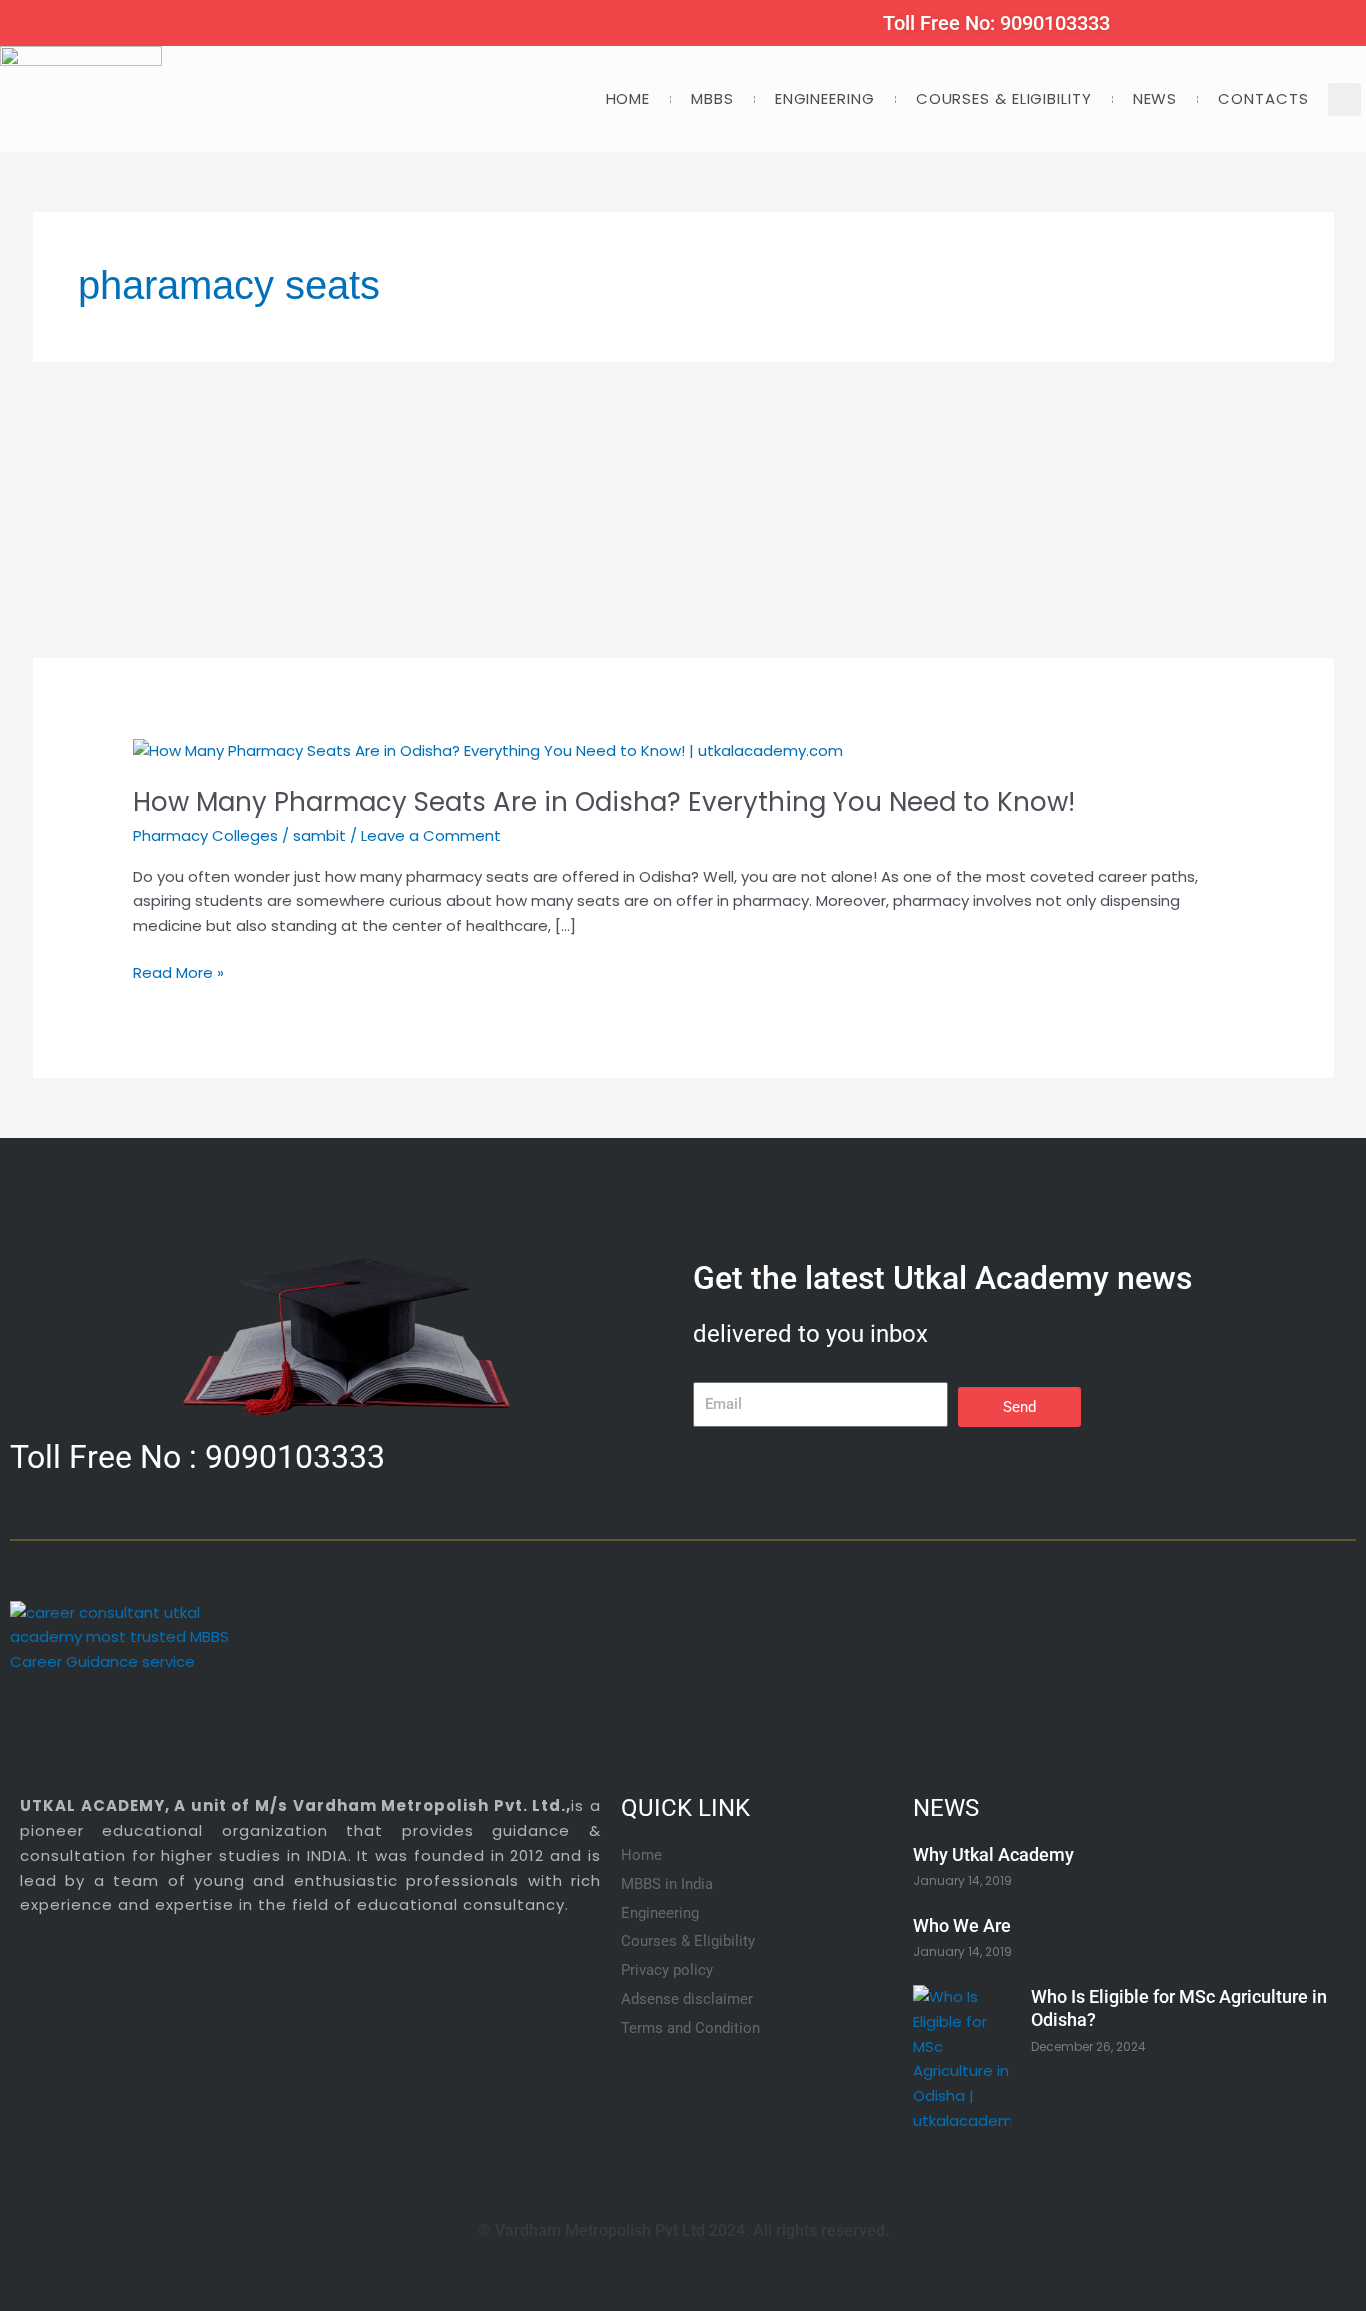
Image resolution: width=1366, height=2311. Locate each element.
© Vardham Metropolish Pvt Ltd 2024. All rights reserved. (683, 2230)
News (1155, 98)
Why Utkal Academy (993, 1854)
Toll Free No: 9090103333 (996, 23)
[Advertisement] (633, 510)
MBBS (712, 98)
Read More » (178, 973)
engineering (825, 98)
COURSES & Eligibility (1004, 98)
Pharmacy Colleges (205, 835)
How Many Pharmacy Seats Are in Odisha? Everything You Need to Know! (604, 802)
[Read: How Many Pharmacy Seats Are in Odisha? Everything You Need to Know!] (488, 749)
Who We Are (962, 1925)
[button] (1344, 99)
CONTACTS (1263, 98)
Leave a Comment (431, 835)
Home (628, 98)
